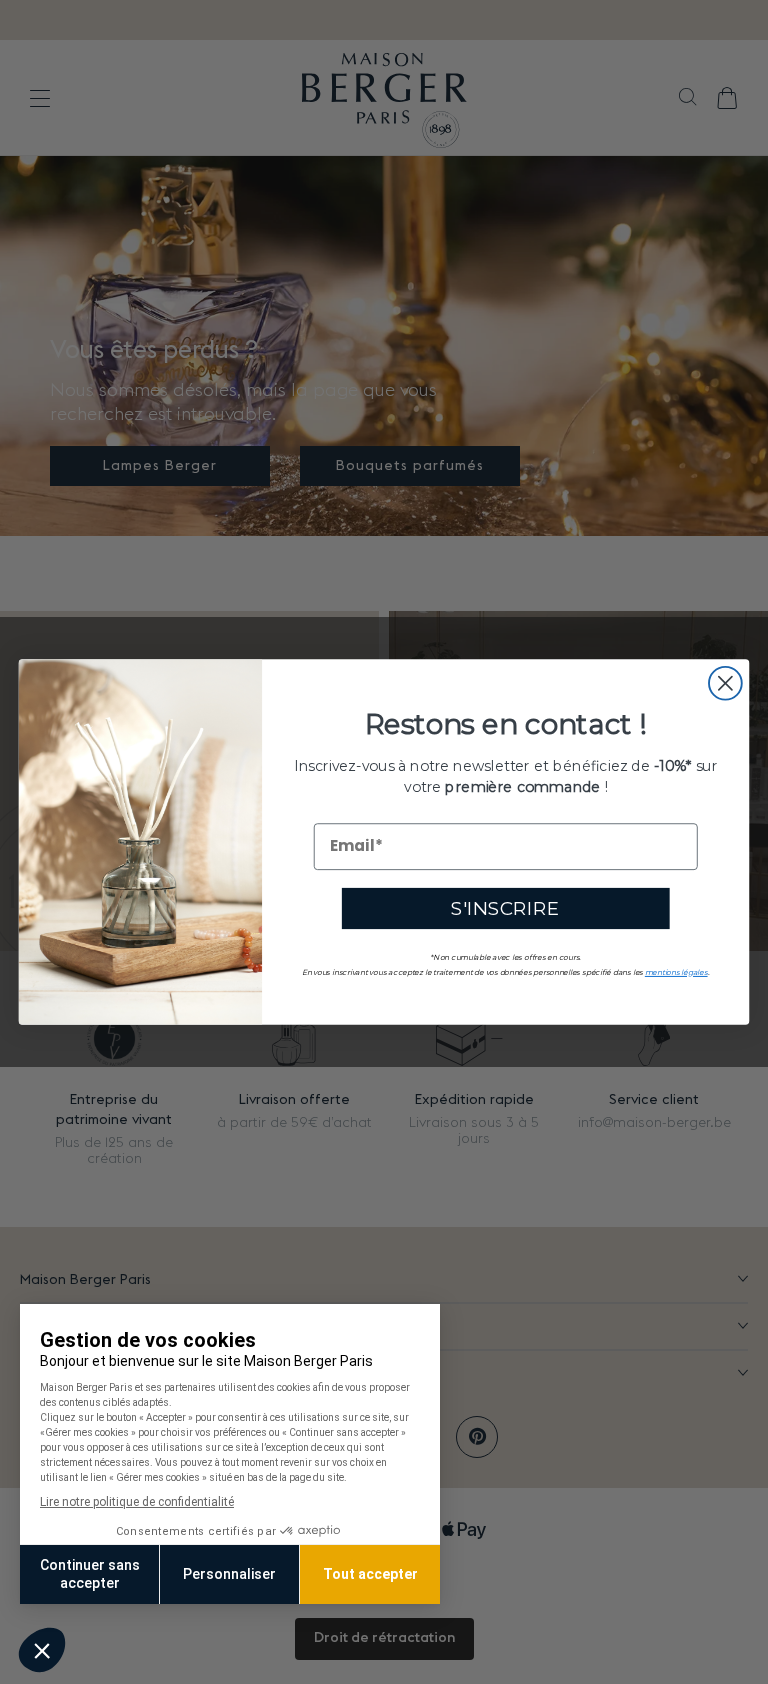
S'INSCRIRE (505, 908)
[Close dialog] (725, 683)
